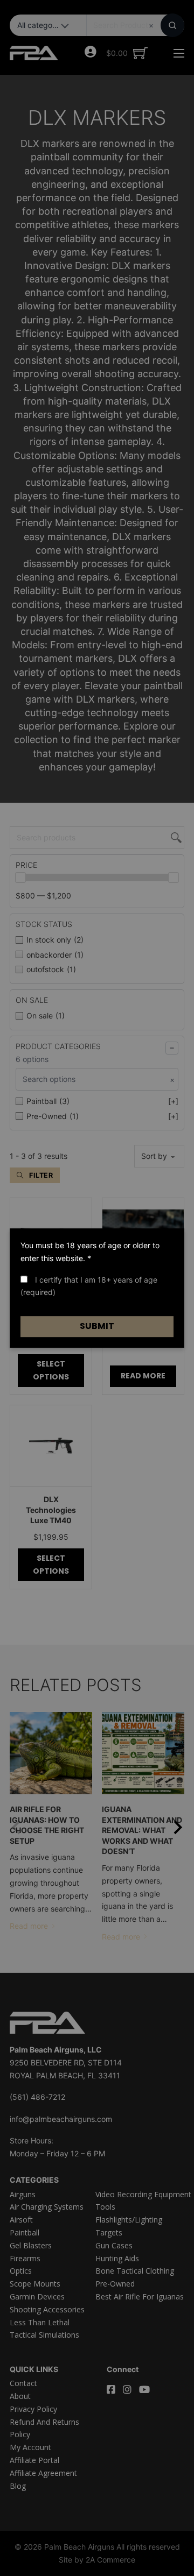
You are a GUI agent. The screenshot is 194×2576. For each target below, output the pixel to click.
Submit (97, 1326)
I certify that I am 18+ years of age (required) (89, 1286)
